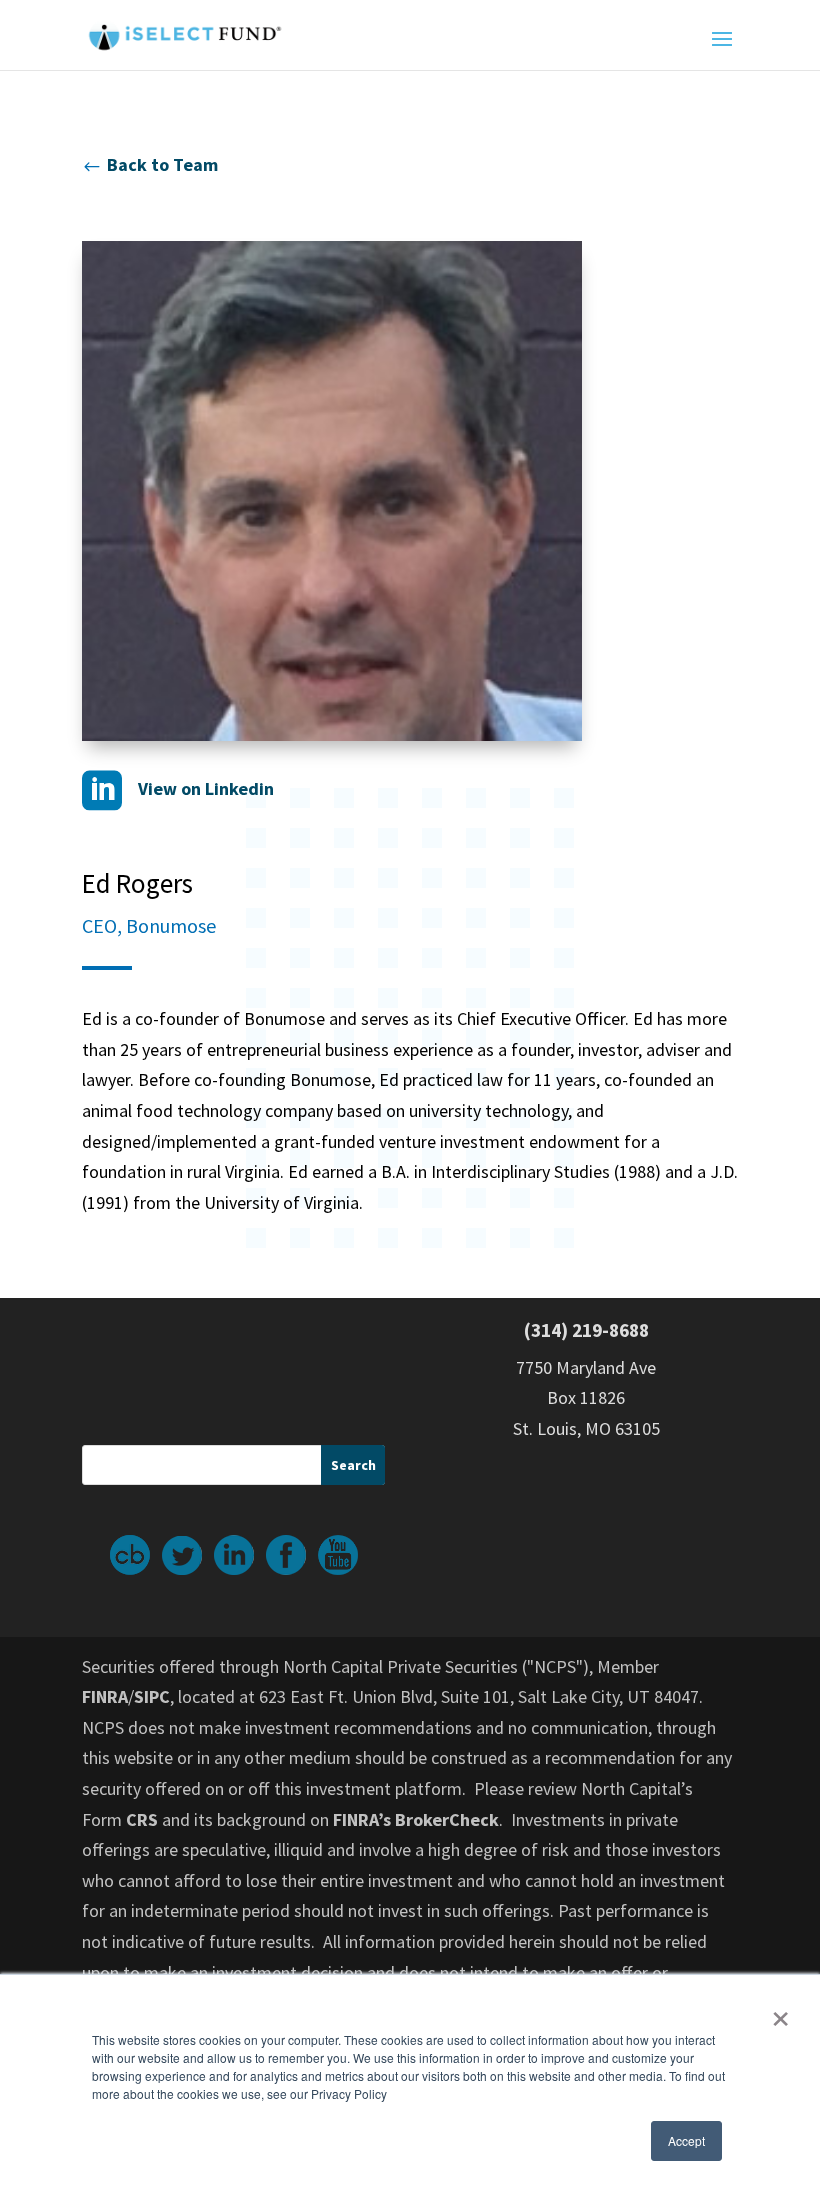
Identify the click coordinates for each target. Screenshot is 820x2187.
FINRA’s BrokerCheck (416, 1819)
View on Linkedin (178, 788)
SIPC (152, 1696)
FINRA (105, 1696)
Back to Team (150, 164)
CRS (142, 1819)
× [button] (780, 2012)
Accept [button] (686, 2140)
